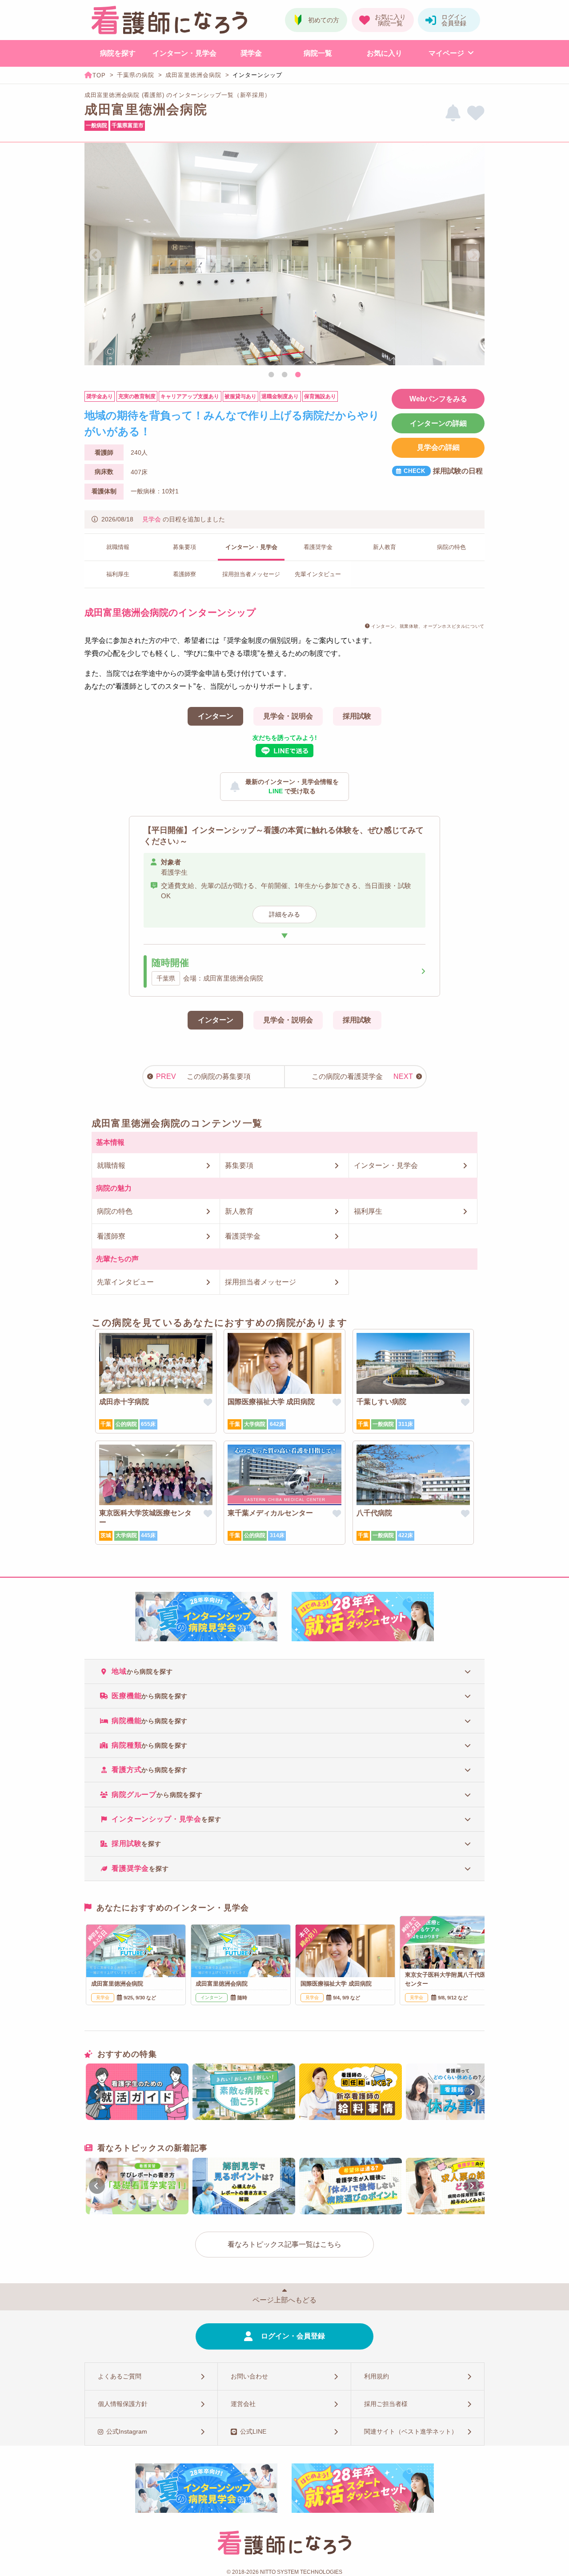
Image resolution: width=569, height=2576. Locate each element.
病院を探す (118, 53)
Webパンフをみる (438, 399)
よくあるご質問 (120, 2376)
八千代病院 (374, 1513)
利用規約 (377, 2376)
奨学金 (251, 53)
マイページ (446, 53)
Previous (95, 255)
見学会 (152, 519)
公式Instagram (127, 2431)
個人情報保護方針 (123, 2404)
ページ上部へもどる (284, 2300)
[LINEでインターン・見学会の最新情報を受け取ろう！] (453, 113)
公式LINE (253, 2431)
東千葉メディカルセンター (270, 1513)
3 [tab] (298, 375)
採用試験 (357, 716)
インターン (216, 716)
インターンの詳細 (438, 423)
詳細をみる (284, 914)
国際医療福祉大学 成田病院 (271, 1402)
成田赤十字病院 (124, 1402)
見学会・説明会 (288, 716)
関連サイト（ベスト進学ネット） (411, 2431)
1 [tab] (271, 375)
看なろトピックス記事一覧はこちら (284, 2244)
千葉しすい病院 (381, 1402)
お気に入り (385, 53)
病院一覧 (318, 53)
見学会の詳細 (438, 447)
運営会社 (243, 2404)
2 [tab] (284, 375)
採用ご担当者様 (386, 2404)
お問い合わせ (249, 2376)
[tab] (284, 1671)
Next (474, 255)
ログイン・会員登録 (293, 2336)
